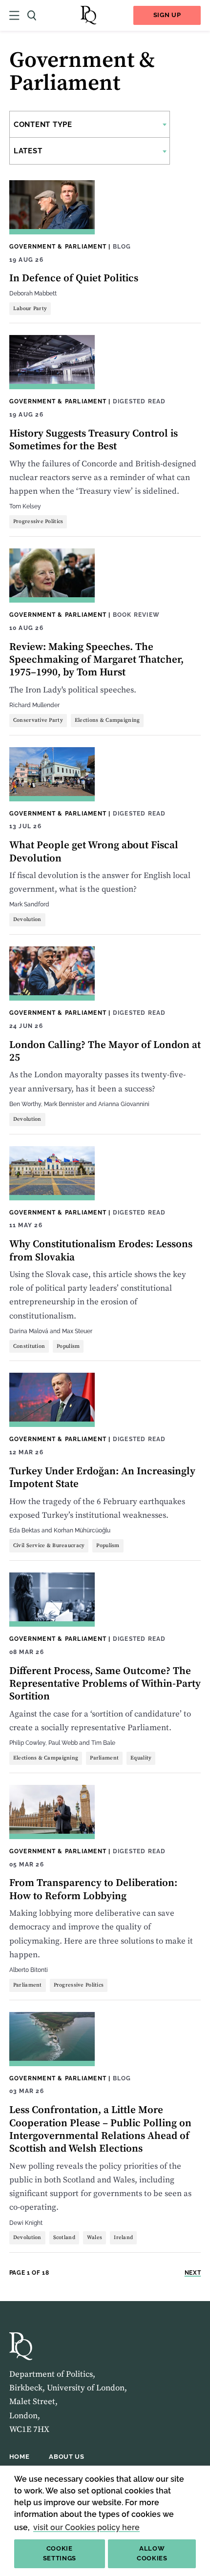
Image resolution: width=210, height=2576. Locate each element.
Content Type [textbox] (43, 125)
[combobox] (90, 124)
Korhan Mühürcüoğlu (82, 1530)
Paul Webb (63, 1743)
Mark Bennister (64, 1104)
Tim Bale (103, 1743)
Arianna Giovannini (124, 1104)
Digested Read (139, 401)
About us (66, 2457)
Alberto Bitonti (29, 1970)
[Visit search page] (32, 15)
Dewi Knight (26, 2223)
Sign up (167, 15)
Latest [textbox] (28, 151)
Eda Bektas (25, 1530)
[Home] (88, 15)
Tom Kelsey (25, 506)
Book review (136, 615)
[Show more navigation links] (14, 15)
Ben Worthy (25, 1104)
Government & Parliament (58, 246)
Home (20, 2457)
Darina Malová (29, 1331)
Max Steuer (77, 1331)
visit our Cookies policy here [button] (86, 2527)
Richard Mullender (34, 705)
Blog (122, 246)
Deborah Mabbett (33, 293)
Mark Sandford (29, 904)
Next (193, 2272)
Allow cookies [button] (152, 2554)
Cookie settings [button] (60, 2554)
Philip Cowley (27, 1743)
